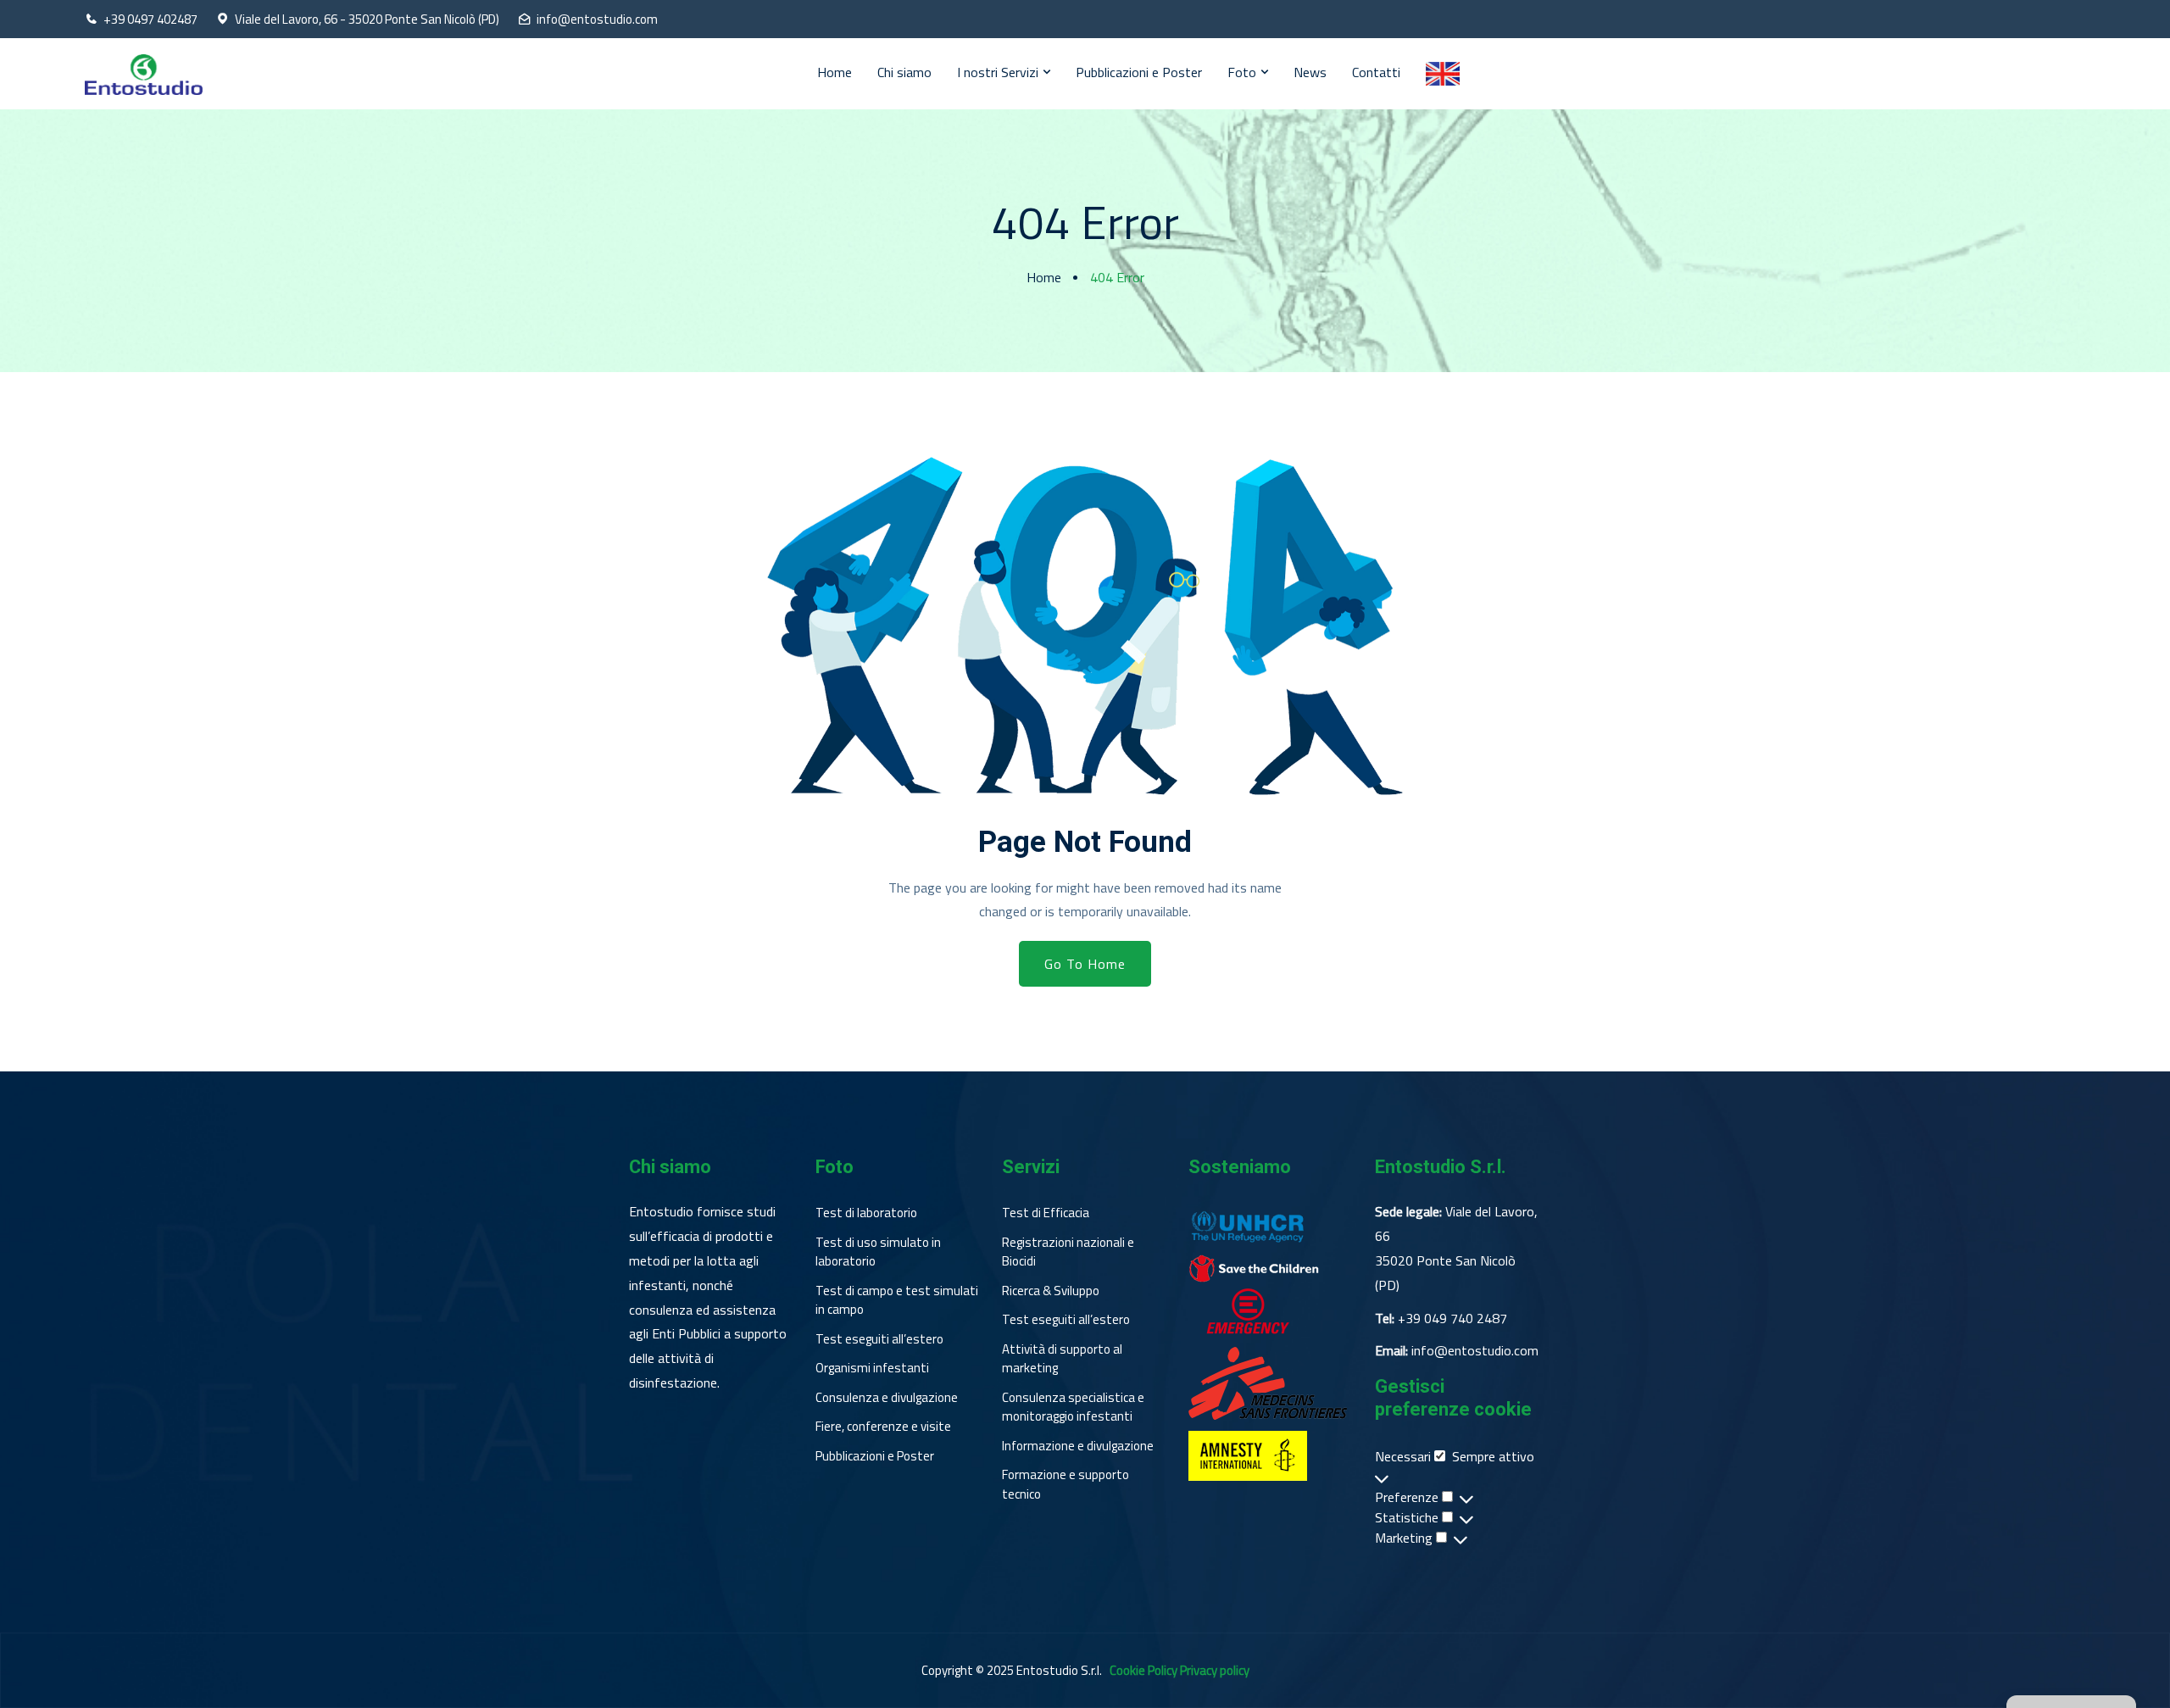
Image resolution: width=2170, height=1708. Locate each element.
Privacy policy (1215, 1670)
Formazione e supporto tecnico (1066, 1485)
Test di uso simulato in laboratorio (878, 1252)
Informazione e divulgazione (1078, 1446)
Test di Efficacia (1046, 1213)
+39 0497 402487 (150, 19)
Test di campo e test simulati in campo (897, 1301)
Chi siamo (904, 72)
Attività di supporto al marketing (1062, 1359)
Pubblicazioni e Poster (1139, 72)
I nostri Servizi (998, 72)
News (1310, 72)
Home (835, 72)
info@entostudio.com (597, 19)
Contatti (1376, 72)
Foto (1242, 72)
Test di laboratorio (866, 1213)
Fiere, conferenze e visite (883, 1427)
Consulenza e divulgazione (887, 1398)
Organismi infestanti (872, 1368)
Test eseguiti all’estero (879, 1339)
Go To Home (1085, 964)
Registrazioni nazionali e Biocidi (1068, 1252)
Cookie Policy (1143, 1670)
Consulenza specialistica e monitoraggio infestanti (1073, 1408)
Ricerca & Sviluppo (1051, 1291)
